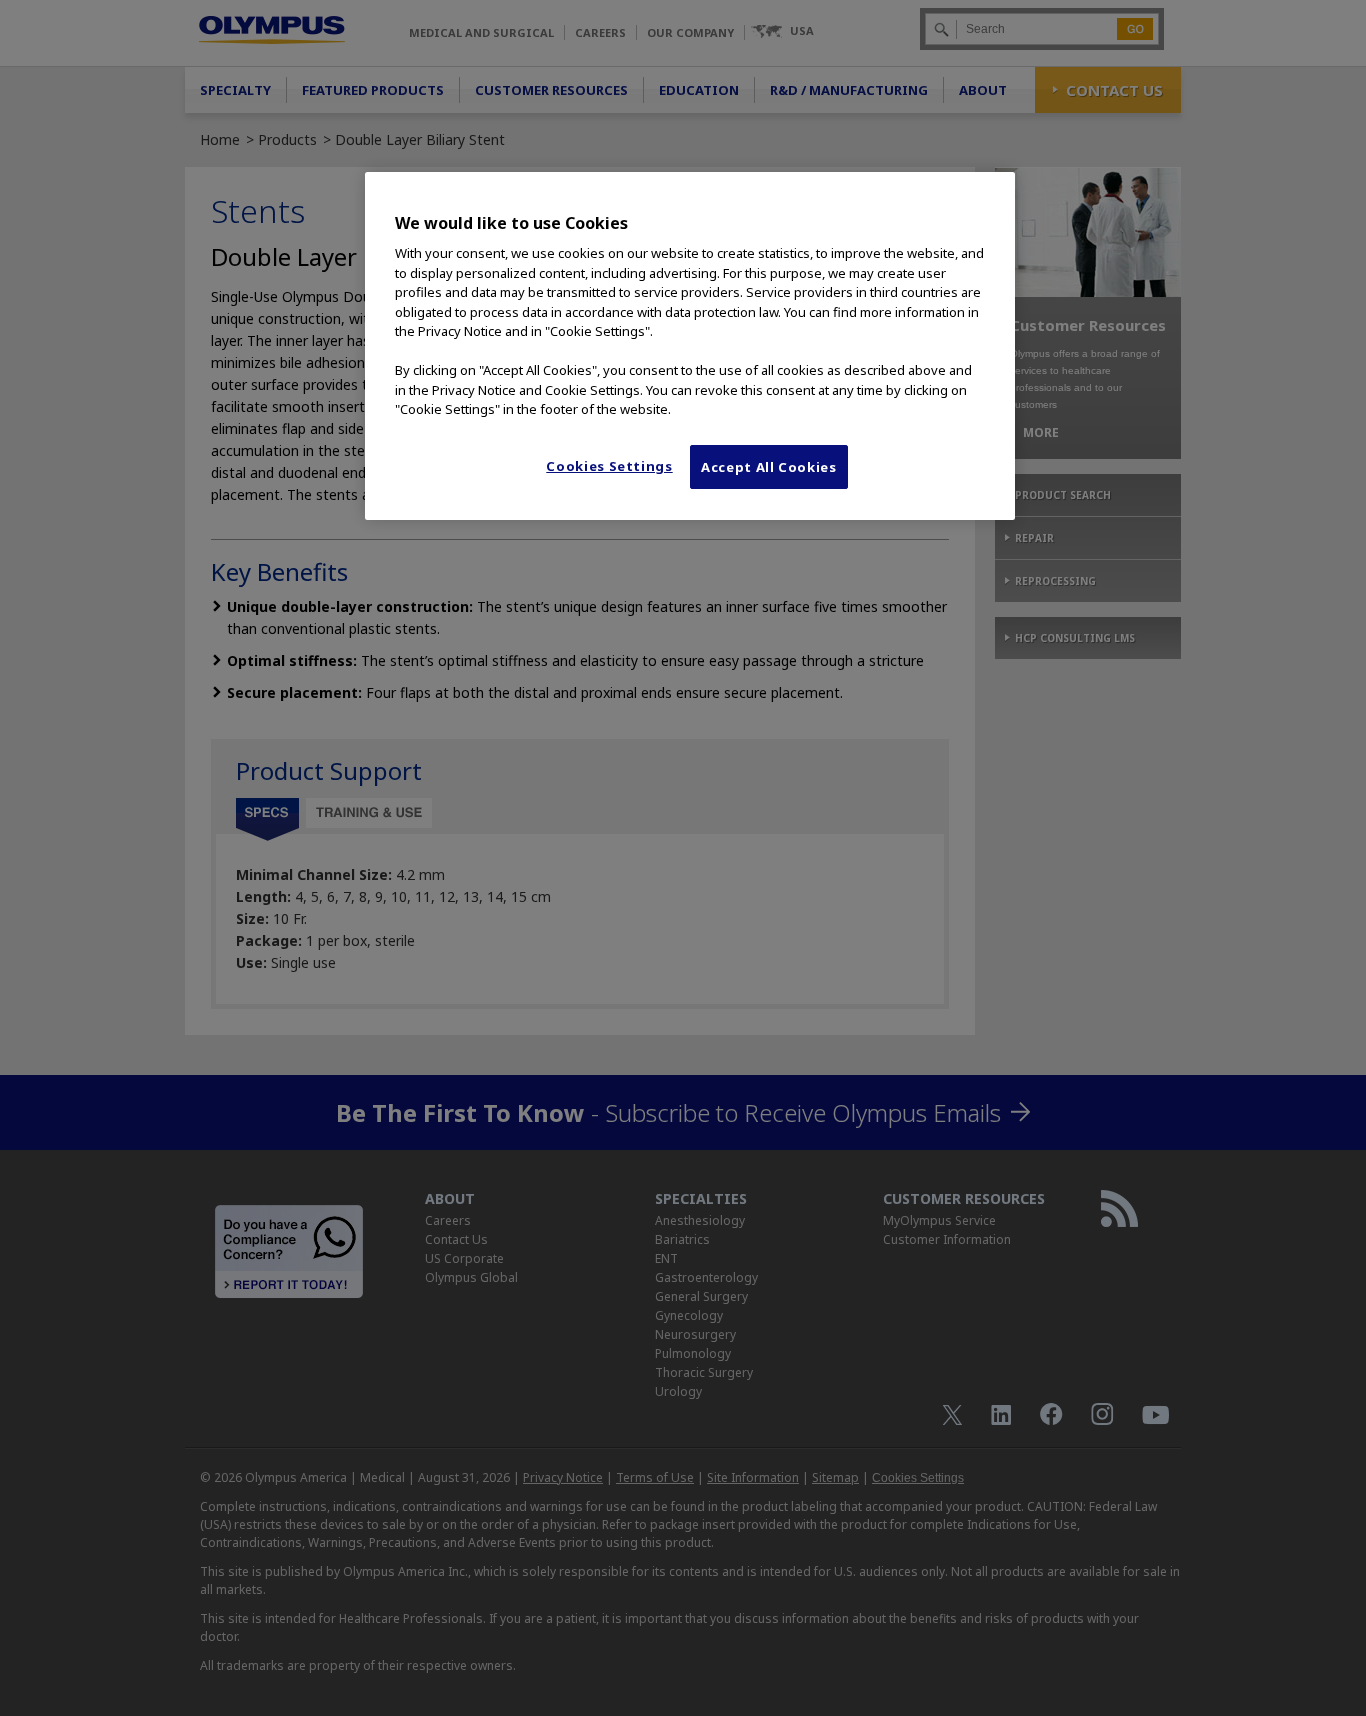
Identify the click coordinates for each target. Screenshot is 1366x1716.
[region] (690, 346)
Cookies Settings (609, 466)
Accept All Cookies (769, 467)
